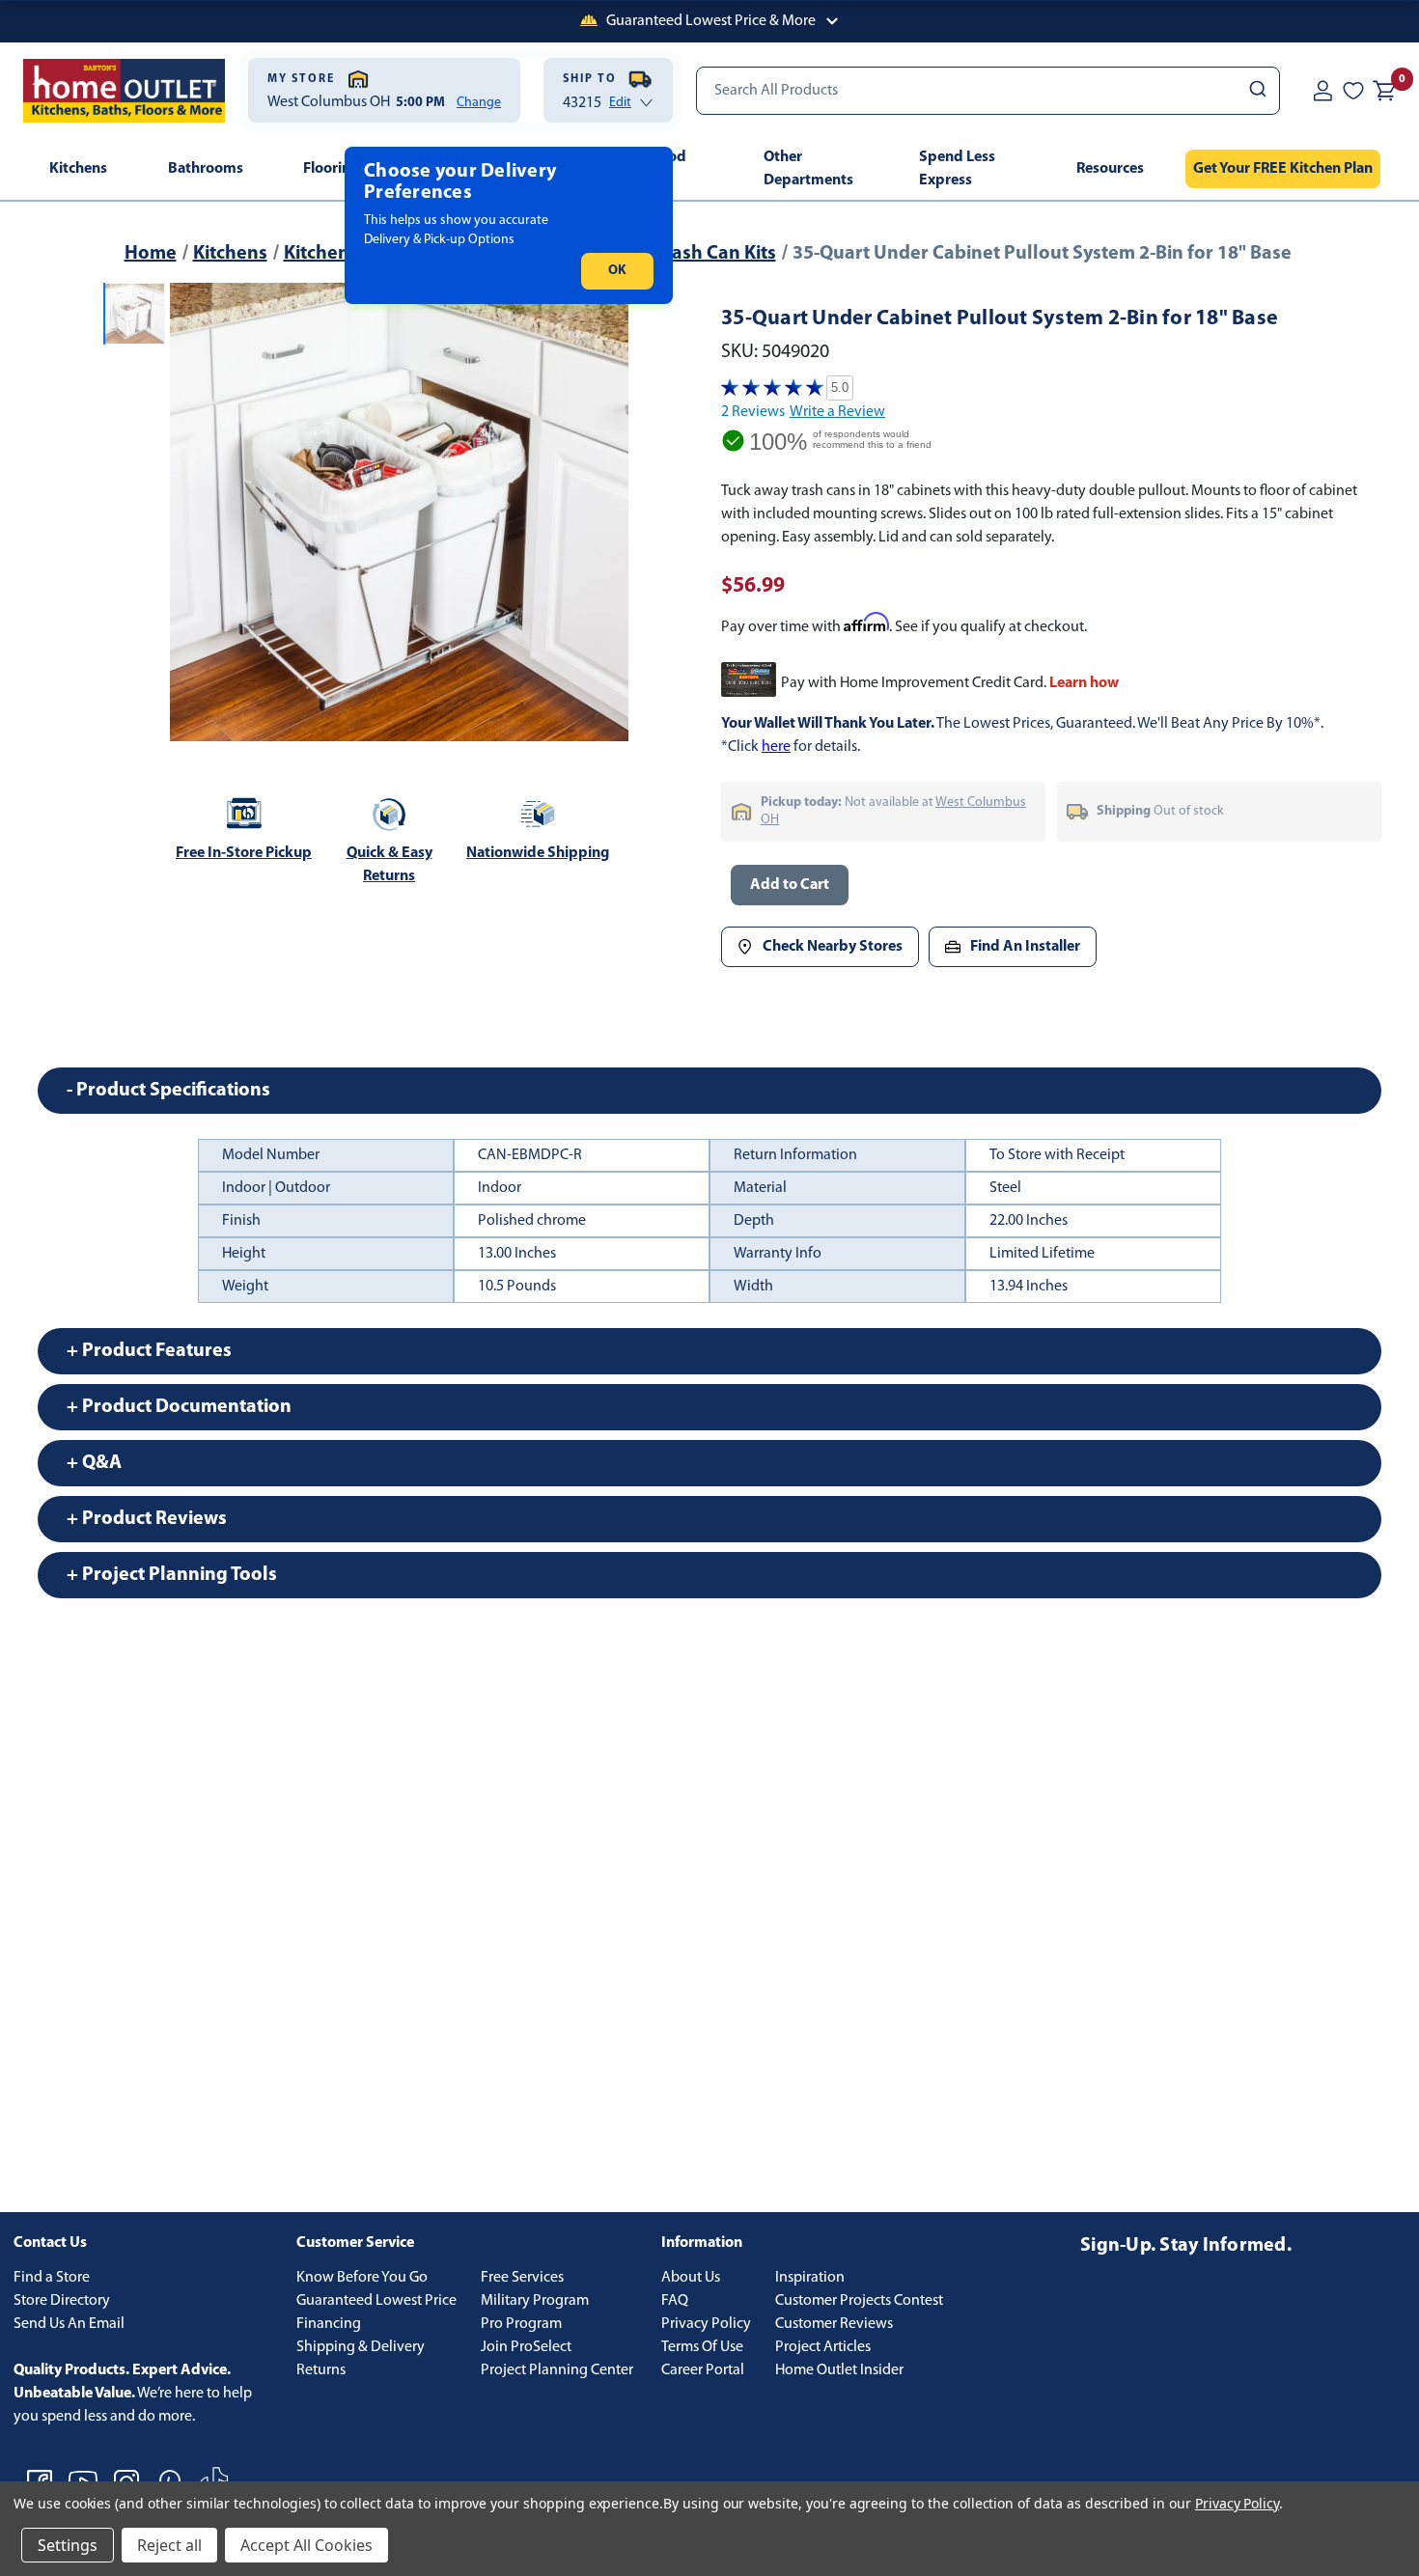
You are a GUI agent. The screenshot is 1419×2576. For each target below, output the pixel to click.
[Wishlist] (1353, 90)
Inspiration (810, 2278)
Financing (329, 2324)
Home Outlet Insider (839, 2370)
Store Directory (62, 2301)
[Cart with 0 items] (1384, 91)
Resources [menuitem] (1110, 169)
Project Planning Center (557, 2370)
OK (617, 271)
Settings (68, 2545)
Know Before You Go (362, 2278)
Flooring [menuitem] (331, 169)
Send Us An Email (69, 2324)
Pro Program (521, 2324)
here (776, 747)
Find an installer (1025, 947)
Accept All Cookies (306, 2545)
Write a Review (837, 412)
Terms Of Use (702, 2347)
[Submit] (1256, 91)
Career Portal (703, 2370)
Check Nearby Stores (833, 947)
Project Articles (823, 2347)
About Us (691, 2278)
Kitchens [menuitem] (78, 169)
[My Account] (1322, 90)
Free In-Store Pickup (244, 853)
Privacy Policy (706, 2324)
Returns (321, 2370)
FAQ (675, 2301)
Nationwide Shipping (538, 853)
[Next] (602, 512)
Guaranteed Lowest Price (376, 2301)
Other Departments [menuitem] (808, 169)
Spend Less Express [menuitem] (957, 169)
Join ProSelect (526, 2347)
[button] (709, 21)
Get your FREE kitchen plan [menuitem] (1283, 169)
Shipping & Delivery (361, 2347)
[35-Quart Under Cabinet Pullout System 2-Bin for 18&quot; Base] (399, 512)
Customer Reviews (834, 2324)
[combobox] (988, 91)
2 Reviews (753, 412)
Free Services (522, 2278)
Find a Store (52, 2278)
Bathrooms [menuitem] (206, 169)
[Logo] (124, 91)
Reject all (169, 2545)
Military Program (535, 2301)
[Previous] (196, 512)
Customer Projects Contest (859, 2301)
